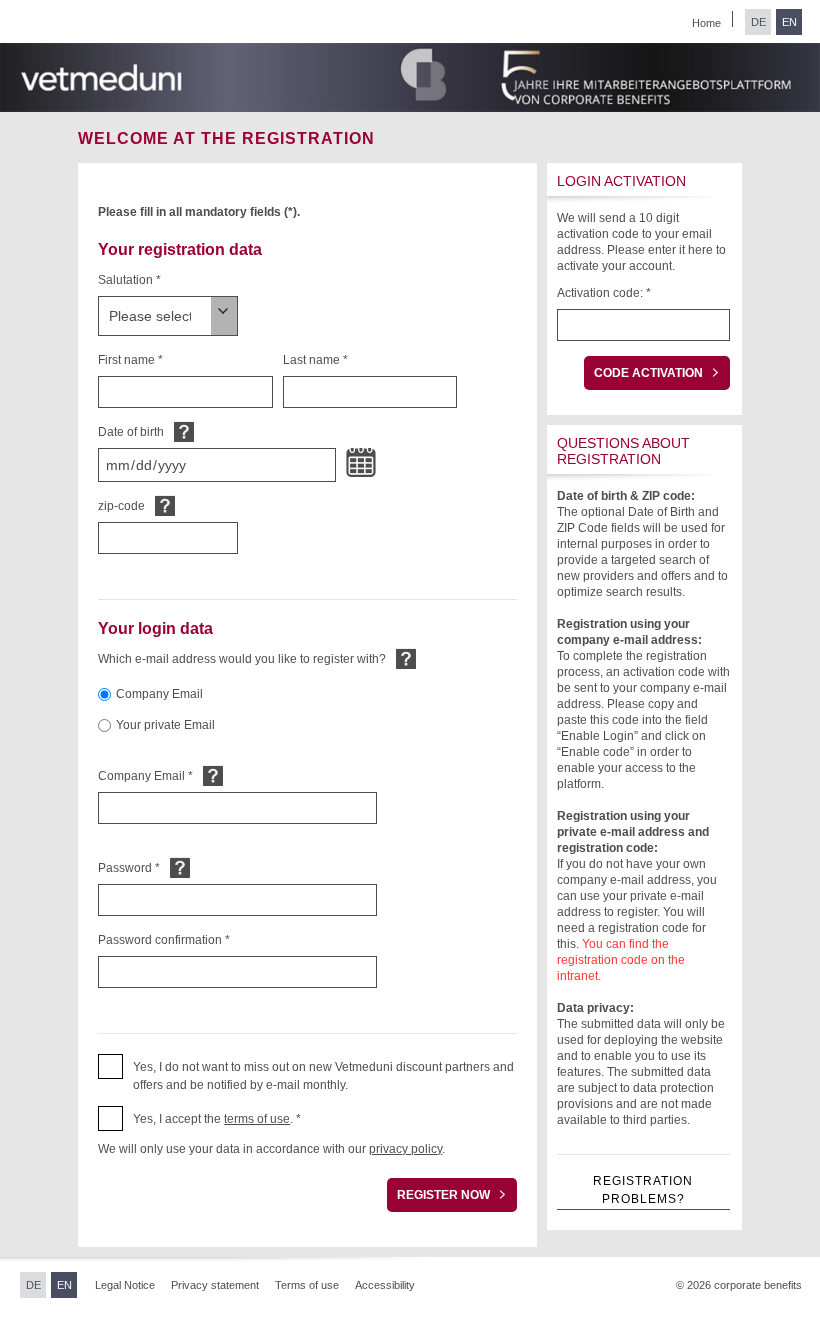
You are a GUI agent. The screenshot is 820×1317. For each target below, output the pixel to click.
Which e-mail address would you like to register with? (242, 659)
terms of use (257, 1119)
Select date (361, 463)
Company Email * (145, 776)
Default (184, 431)
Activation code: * (604, 293)
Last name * (315, 360)
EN (789, 22)
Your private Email (165, 725)
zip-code (121, 506)
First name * (130, 360)
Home (706, 23)
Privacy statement (215, 1285)
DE (758, 22)
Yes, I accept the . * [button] (217, 1119)
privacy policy (405, 1149)
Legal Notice (125, 1285)
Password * (129, 868)
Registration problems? (643, 1190)
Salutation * (129, 280)
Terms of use (307, 1285)
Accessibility (385, 1285)
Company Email (159, 694)
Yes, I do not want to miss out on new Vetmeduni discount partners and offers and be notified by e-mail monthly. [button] (323, 1076)
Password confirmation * (164, 940)
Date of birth (131, 432)
